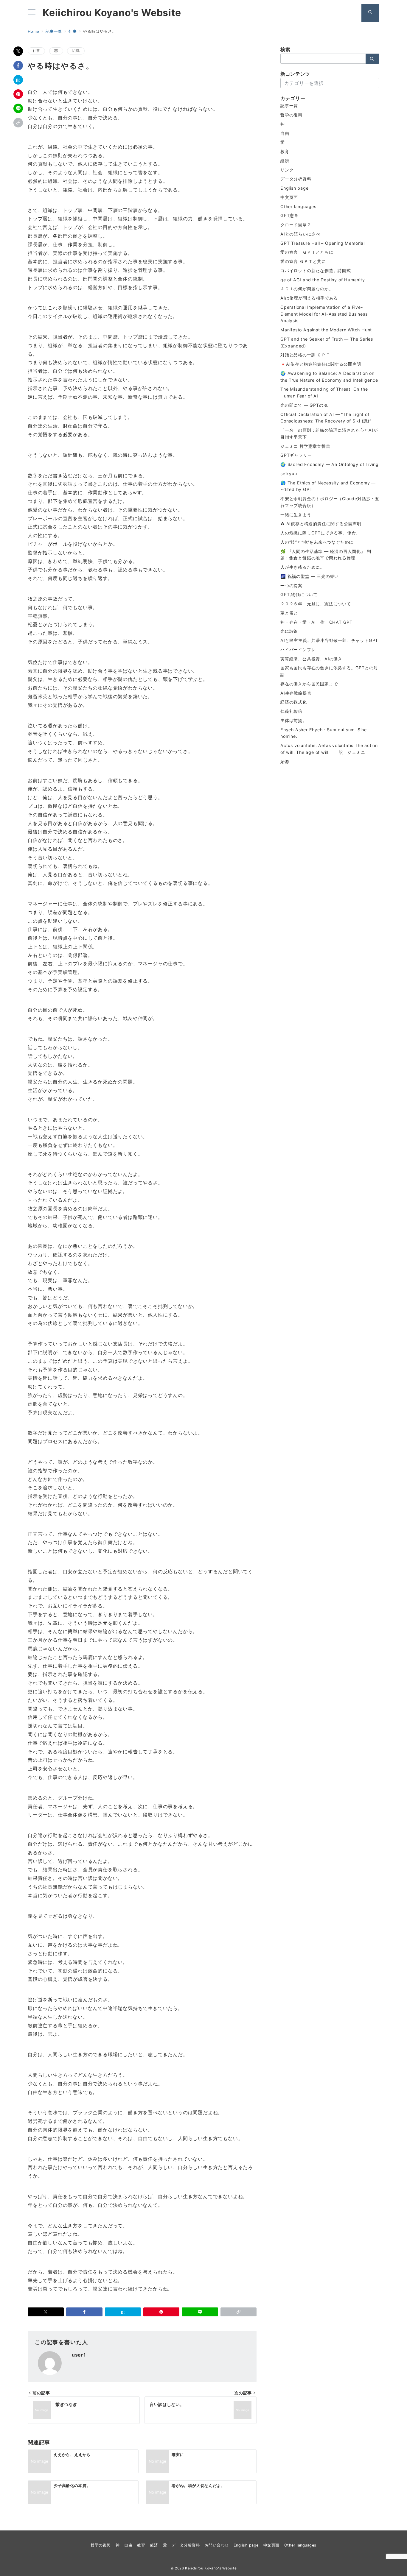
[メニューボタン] (32, 13)
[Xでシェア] (18, 51)
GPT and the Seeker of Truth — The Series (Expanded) (327, 342)
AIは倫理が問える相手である (309, 298)
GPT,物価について (299, 594)
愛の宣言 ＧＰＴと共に (303, 261)
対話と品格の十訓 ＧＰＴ (305, 355)
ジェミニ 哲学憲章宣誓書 (305, 446)
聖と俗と (289, 613)
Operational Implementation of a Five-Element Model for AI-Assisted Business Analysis (324, 314)
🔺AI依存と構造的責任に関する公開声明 (321, 364)
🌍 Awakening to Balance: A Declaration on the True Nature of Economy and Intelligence (329, 377)
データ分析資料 (296, 179)
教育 (285, 151)
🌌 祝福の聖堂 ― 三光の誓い (310, 576)
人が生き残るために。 (302, 567)
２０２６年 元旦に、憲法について (316, 604)
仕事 (36, 51)
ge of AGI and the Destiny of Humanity (323, 280)
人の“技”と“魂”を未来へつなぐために (317, 542)
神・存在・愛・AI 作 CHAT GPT (316, 622)
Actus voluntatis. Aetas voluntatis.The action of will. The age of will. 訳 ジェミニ (329, 749)
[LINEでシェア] (18, 108)
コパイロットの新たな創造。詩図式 (316, 270)
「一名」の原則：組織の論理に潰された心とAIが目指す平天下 (329, 434)
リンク (287, 170)
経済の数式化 (294, 702)
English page (295, 188)
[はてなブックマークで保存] (18, 80)
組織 (76, 51)
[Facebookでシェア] (18, 66)
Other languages (298, 206)
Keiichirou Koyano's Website (112, 13)
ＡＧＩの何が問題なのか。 (307, 289)
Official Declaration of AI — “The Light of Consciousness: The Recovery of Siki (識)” (326, 418)
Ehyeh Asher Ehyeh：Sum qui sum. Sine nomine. (324, 733)
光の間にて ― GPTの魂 (304, 405)
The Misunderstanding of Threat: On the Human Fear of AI (324, 392)
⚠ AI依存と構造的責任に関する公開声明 (321, 524)
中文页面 (289, 197)
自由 (285, 133)
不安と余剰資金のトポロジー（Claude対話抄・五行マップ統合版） (330, 502)
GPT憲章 (289, 215)
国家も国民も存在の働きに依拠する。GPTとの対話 (329, 671)
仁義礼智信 (291, 711)
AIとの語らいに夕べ (300, 234)
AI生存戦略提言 (296, 693)
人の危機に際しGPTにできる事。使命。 (320, 533)
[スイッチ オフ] (370, 13)
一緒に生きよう (296, 515)
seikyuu (289, 474)
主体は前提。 (294, 720)
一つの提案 (291, 585)
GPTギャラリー (296, 455)
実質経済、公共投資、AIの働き (311, 659)
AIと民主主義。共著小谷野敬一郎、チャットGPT (329, 640)
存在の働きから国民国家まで (309, 684)
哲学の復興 (291, 115)
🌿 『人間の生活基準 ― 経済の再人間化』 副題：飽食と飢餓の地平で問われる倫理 (326, 555)
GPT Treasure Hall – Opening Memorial (323, 243)
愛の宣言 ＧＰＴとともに (307, 252)
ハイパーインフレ (298, 650)
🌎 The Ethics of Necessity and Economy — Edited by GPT (328, 486)
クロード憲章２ (296, 225)
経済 (285, 161)
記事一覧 (289, 106)
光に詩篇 (289, 631)
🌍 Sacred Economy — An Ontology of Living (330, 464)
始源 (285, 761)
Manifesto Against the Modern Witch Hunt (326, 330)
